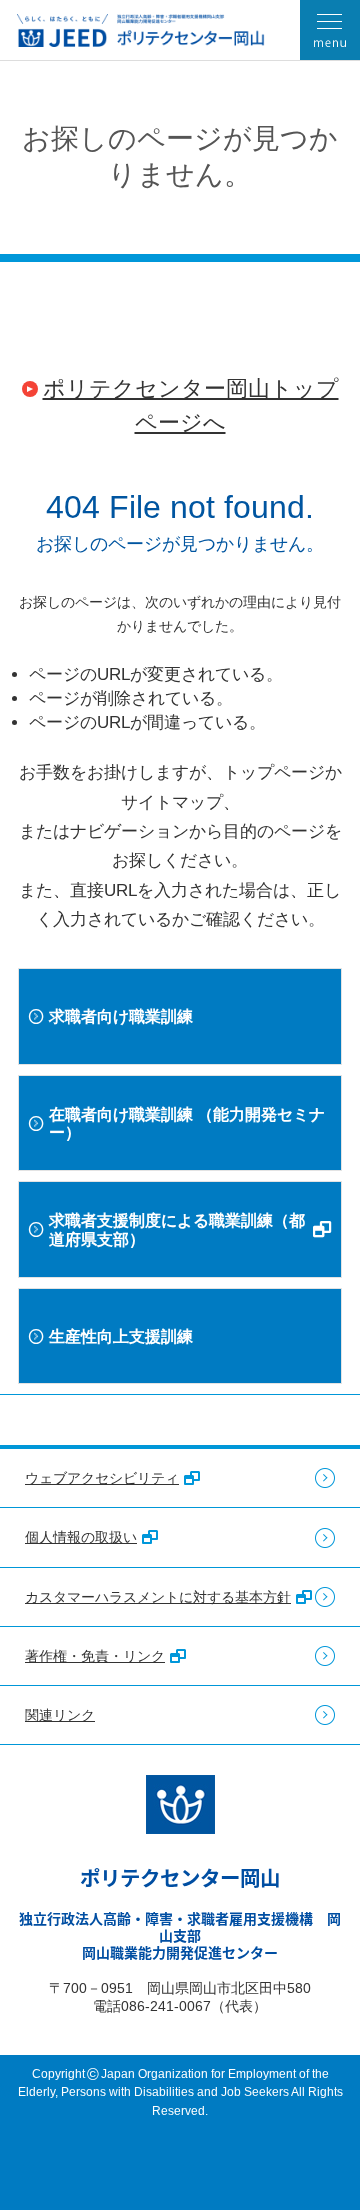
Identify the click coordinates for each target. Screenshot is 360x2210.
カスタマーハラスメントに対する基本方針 (158, 1597)
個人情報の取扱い (81, 1537)
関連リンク (60, 1715)
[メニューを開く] (330, 30)
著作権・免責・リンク (95, 1656)
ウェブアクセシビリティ (102, 1478)
